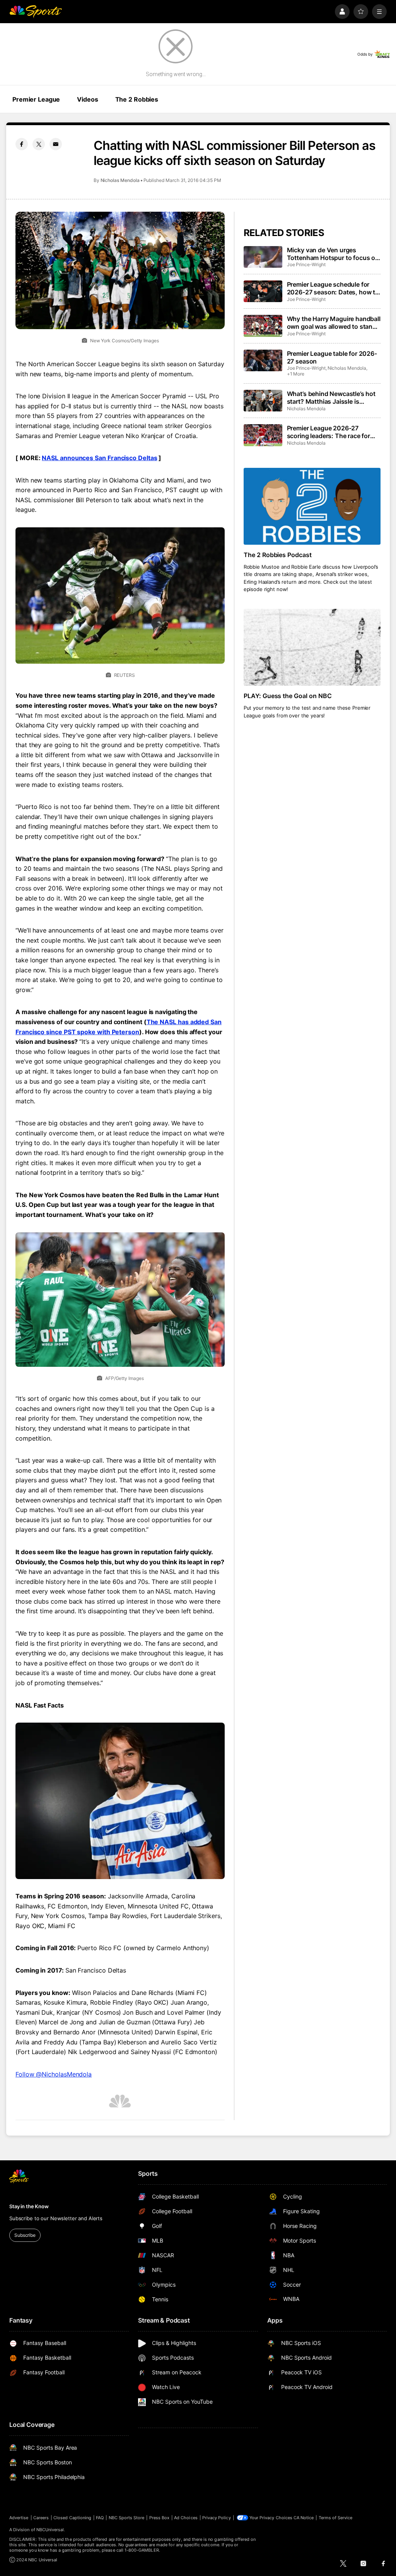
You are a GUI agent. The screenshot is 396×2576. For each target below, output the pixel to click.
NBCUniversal (50, 2530)
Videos (87, 99)
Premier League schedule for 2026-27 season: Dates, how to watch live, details (333, 288)
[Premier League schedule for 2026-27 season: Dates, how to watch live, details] (263, 291)
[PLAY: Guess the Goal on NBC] (312, 647)
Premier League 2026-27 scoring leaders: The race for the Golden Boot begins (329, 432)
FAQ (100, 2518)
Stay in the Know (29, 2206)
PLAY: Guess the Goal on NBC (288, 696)
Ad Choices (186, 2518)
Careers (41, 2518)
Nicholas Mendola (120, 180)
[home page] (36, 12)
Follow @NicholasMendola (54, 2074)
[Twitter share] (39, 144)
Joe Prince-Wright (306, 264)
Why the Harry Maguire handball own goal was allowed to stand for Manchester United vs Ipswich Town (334, 323)
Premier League (36, 99)
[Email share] (56, 144)
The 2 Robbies (137, 99)
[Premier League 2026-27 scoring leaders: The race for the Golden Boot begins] (263, 435)
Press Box (160, 2518)
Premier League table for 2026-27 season (332, 357)
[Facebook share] (22, 144)
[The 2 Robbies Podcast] (312, 506)
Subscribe (25, 2235)
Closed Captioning (72, 2518)
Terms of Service (336, 2518)
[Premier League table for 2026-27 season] (263, 360)
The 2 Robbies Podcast (278, 555)
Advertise (19, 2518)
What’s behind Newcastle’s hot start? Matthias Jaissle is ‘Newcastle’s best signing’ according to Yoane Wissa (331, 398)
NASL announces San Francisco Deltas (99, 458)
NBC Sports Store (127, 2518)
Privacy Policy (217, 2518)
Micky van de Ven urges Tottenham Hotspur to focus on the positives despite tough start (333, 254)
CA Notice (304, 2518)
